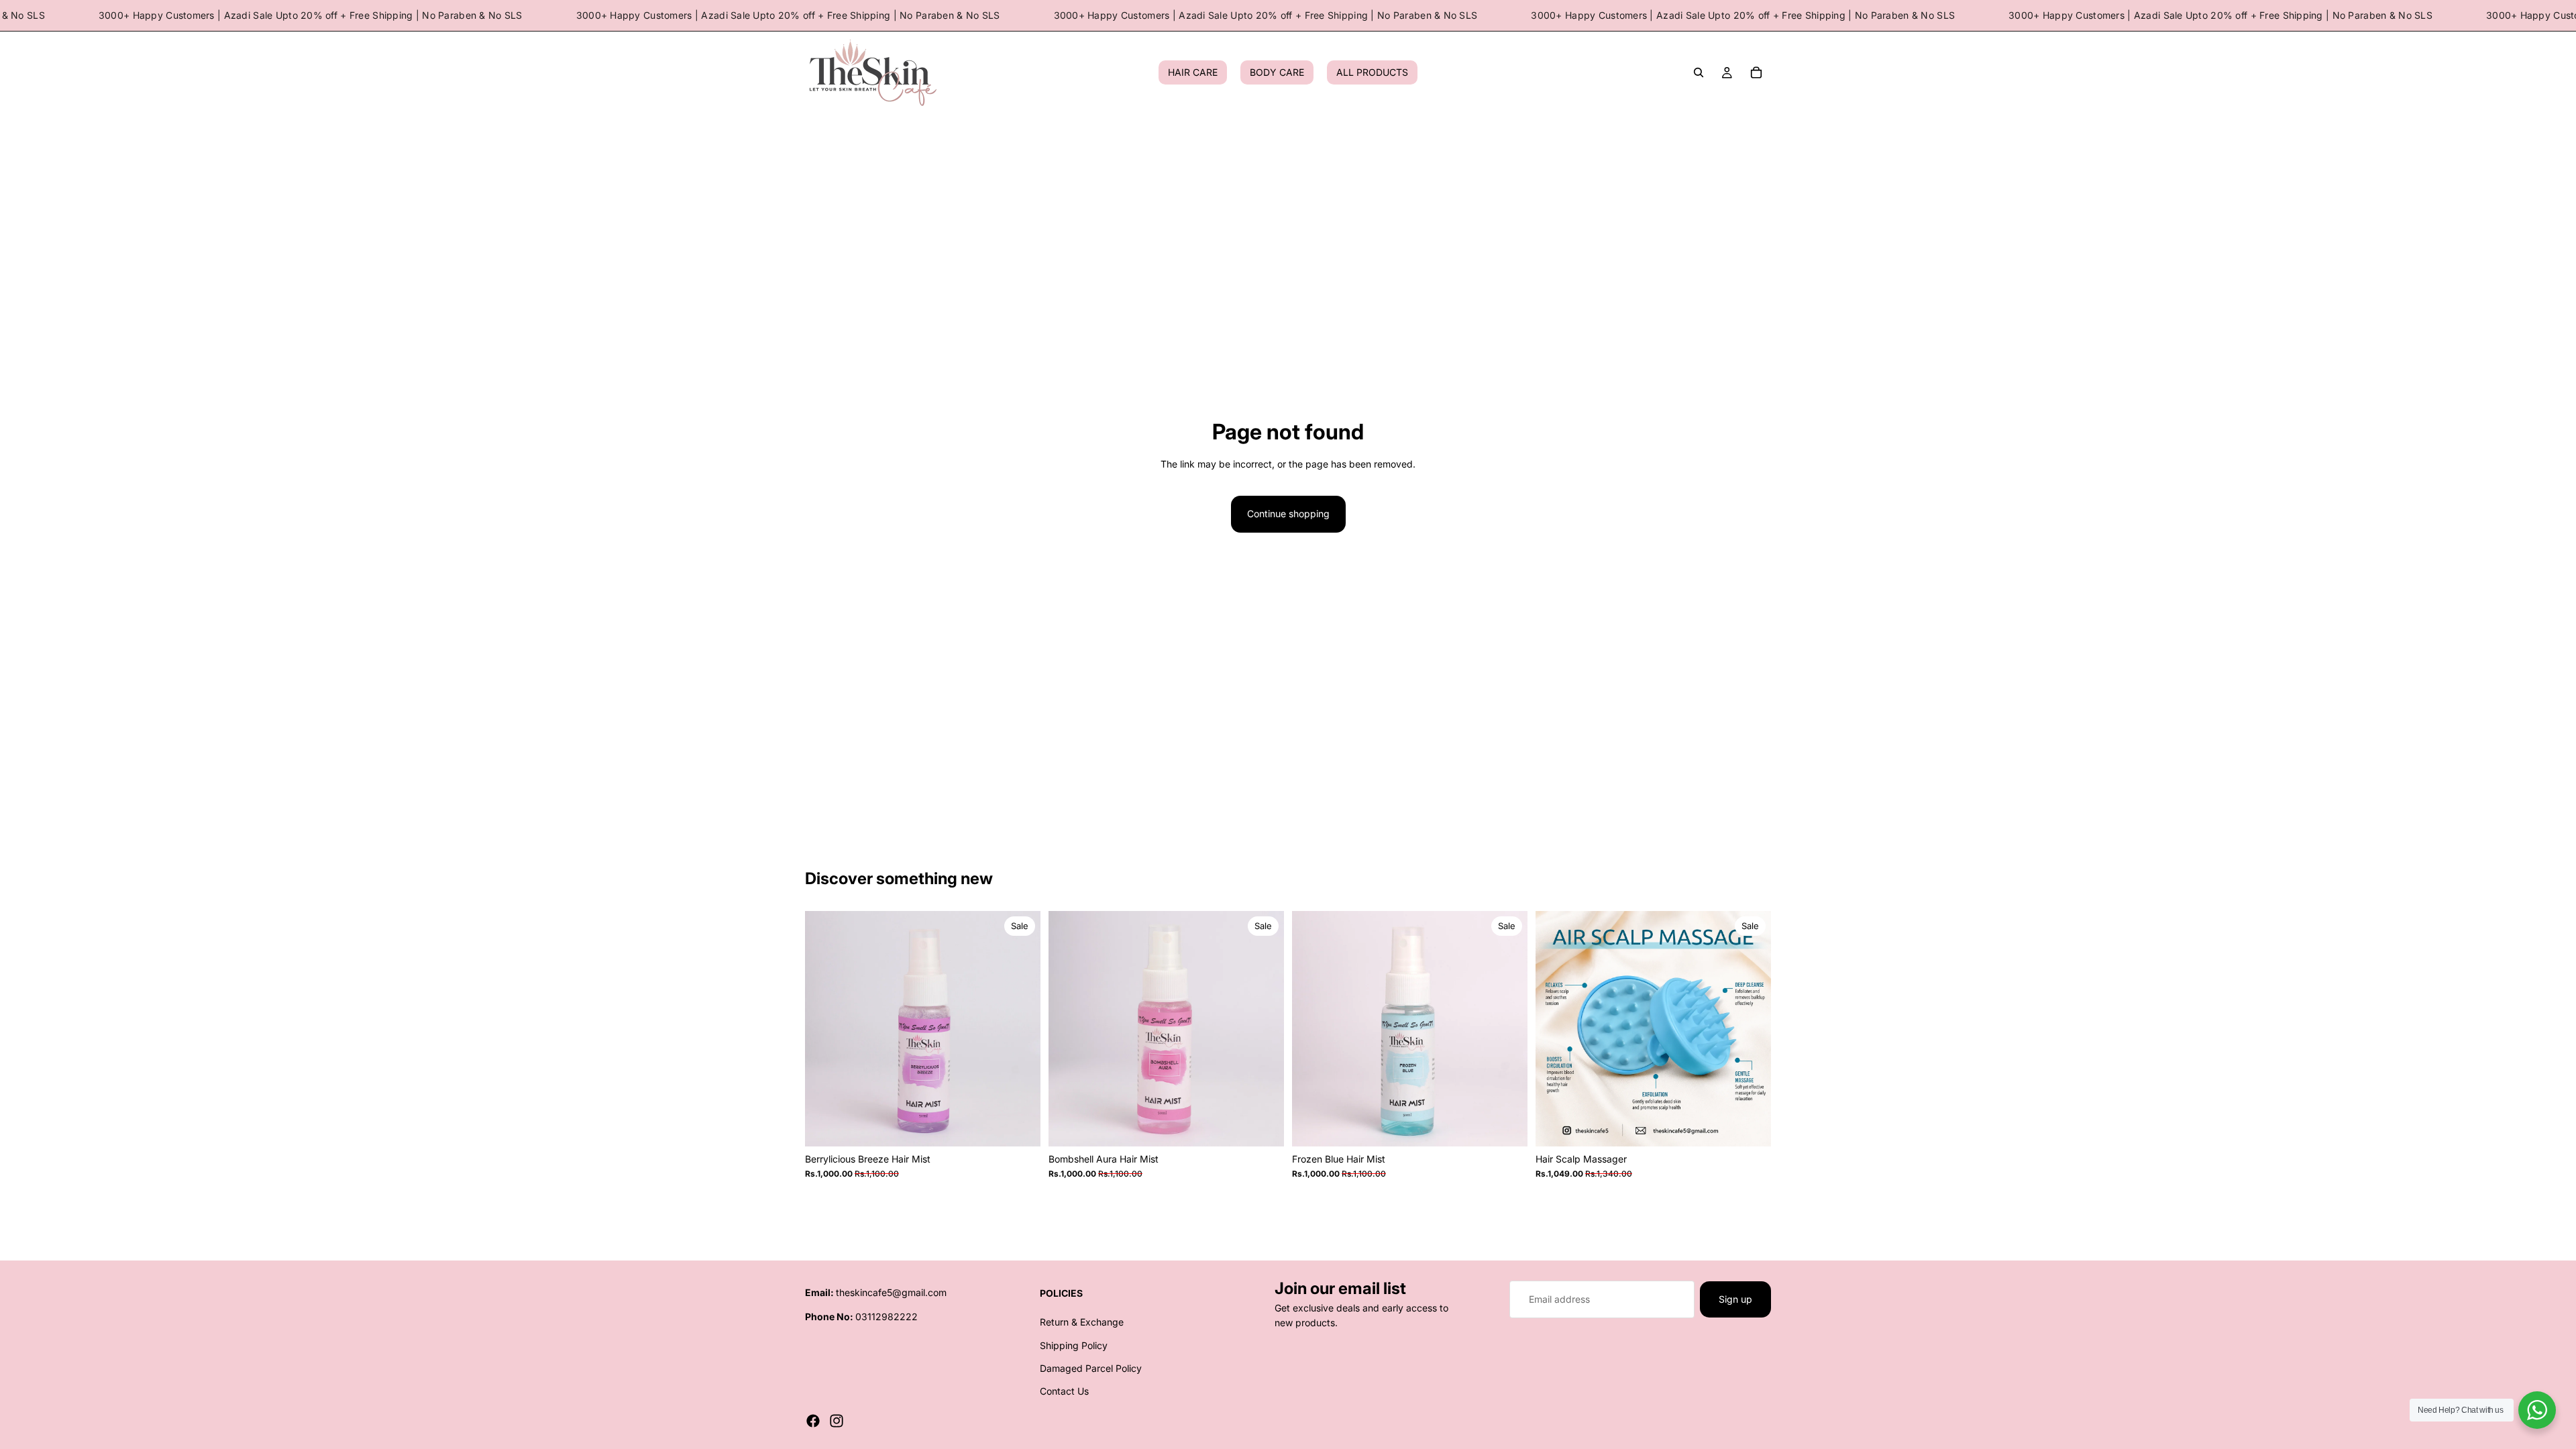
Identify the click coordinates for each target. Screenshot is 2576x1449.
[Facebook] (813, 1421)
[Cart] (1756, 73)
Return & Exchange (1082, 1322)
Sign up (1735, 1299)
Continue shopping (1288, 514)
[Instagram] (837, 1421)
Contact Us (1064, 1392)
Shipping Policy (1074, 1345)
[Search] (1699, 73)
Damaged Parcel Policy (1091, 1368)
